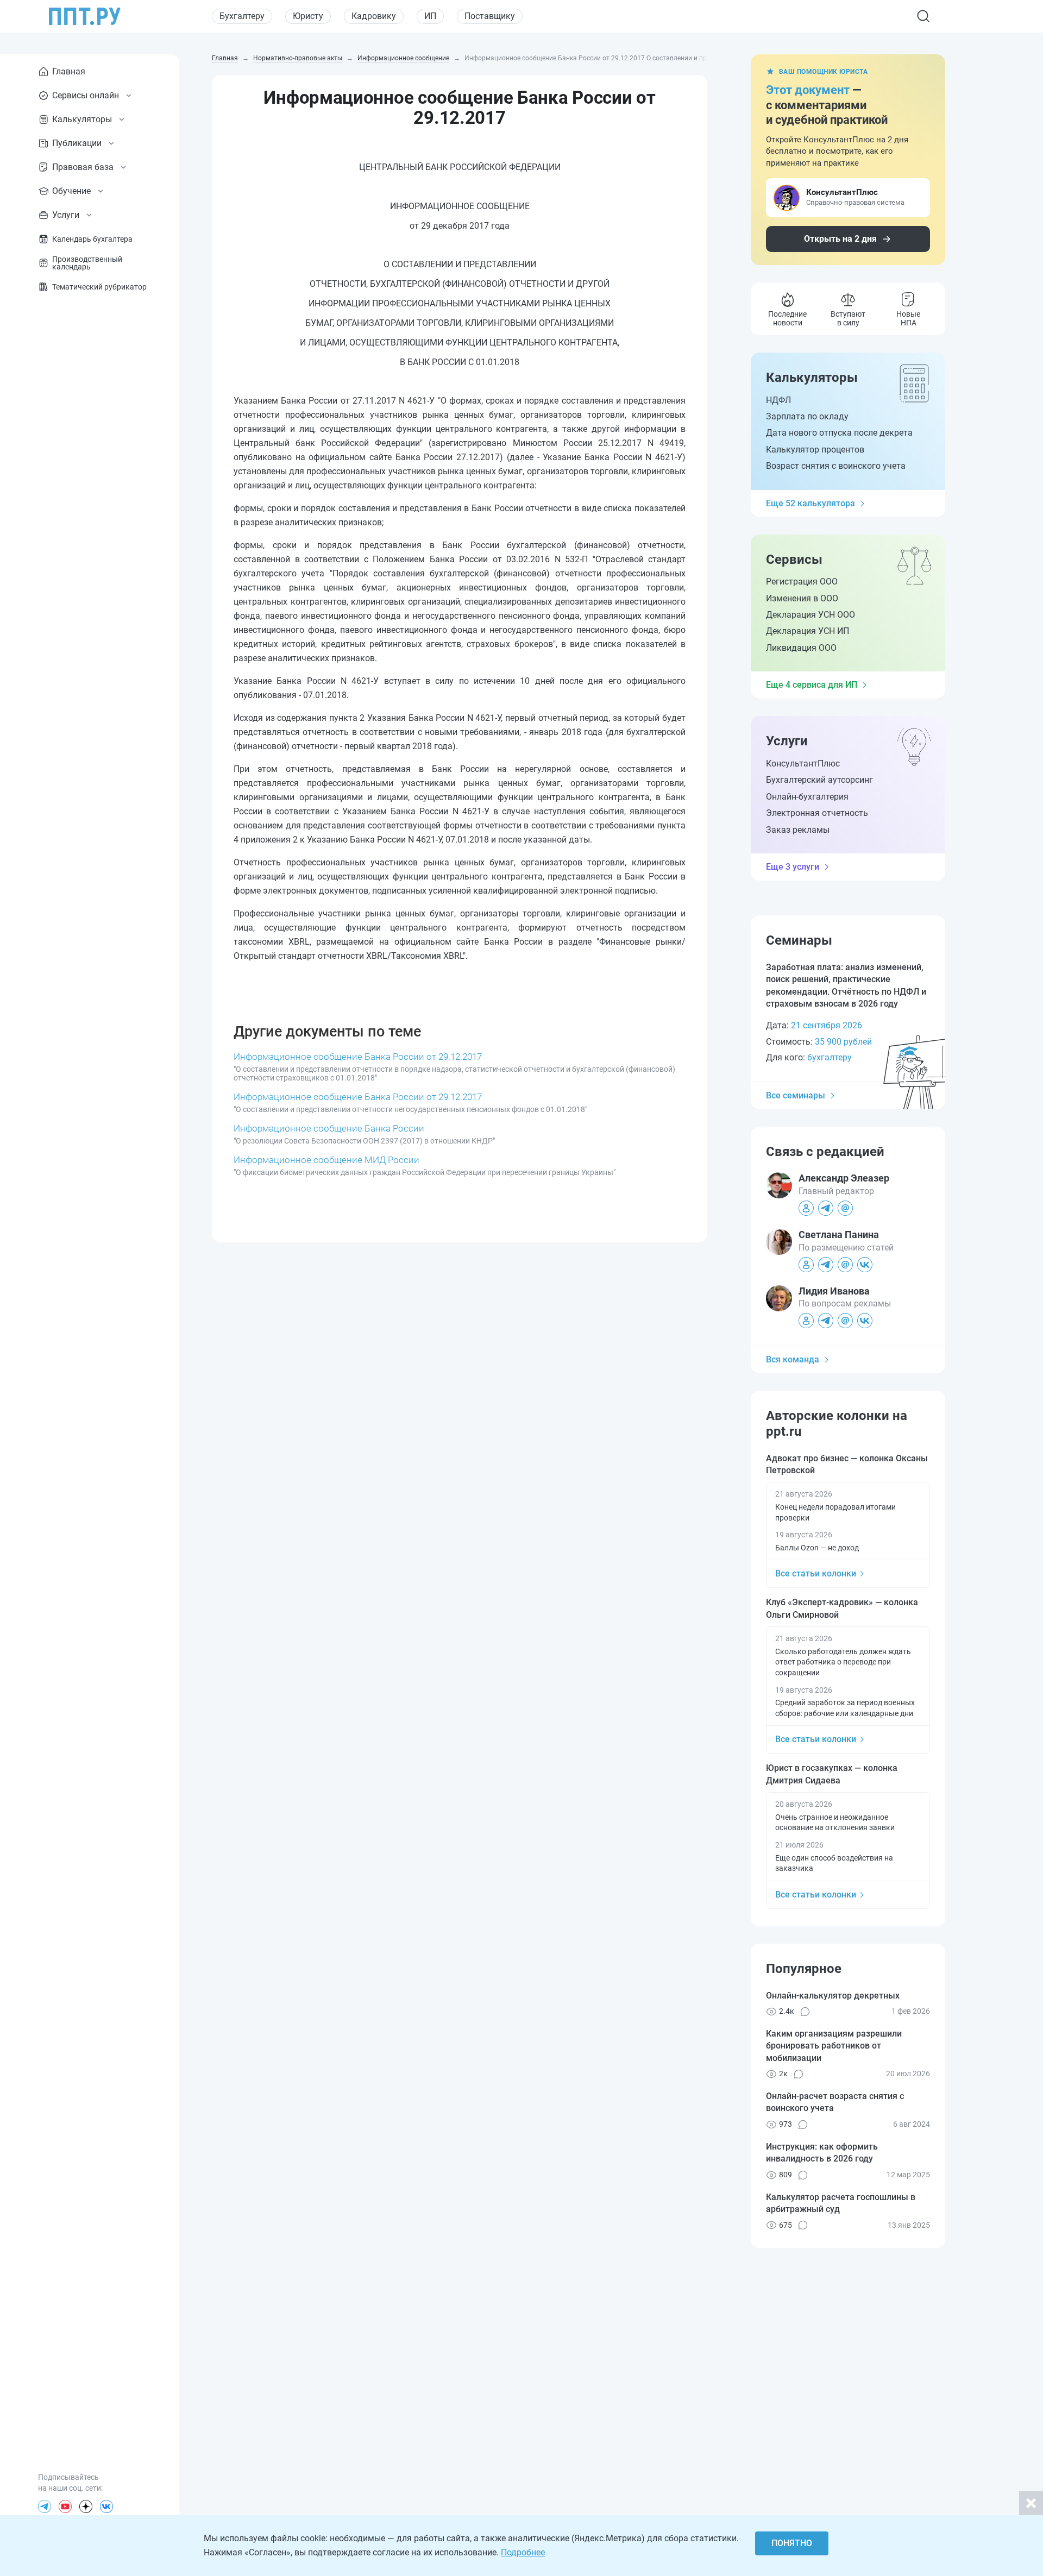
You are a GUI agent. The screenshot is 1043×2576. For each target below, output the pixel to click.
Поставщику (490, 16)
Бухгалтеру (242, 16)
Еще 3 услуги (793, 867)
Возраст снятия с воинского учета (836, 466)
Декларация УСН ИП (808, 631)
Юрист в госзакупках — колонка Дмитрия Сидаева (832, 1774)
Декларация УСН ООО (810, 615)
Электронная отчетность (817, 813)
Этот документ (808, 90)
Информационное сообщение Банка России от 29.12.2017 (358, 1057)
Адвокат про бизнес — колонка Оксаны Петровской (847, 1464)
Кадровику (374, 16)
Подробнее (523, 2552)
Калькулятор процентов (815, 450)
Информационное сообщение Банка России (329, 1128)
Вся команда (793, 1359)
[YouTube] (65, 2506)
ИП (430, 16)
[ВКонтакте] (106, 2506)
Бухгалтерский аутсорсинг (819, 780)
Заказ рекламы (798, 830)
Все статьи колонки (816, 1573)
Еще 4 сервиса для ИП (812, 685)
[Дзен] (86, 2506)
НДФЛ (778, 400)
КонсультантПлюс (803, 764)
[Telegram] (45, 2506)
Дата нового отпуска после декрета (839, 433)
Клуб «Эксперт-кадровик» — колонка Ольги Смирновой (842, 1608)
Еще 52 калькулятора (810, 503)
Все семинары (796, 1095)
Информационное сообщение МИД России (326, 1160)
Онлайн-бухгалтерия (807, 797)
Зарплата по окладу (807, 416)
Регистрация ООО (802, 582)
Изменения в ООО (802, 598)
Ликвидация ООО (801, 648)
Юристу (308, 16)
